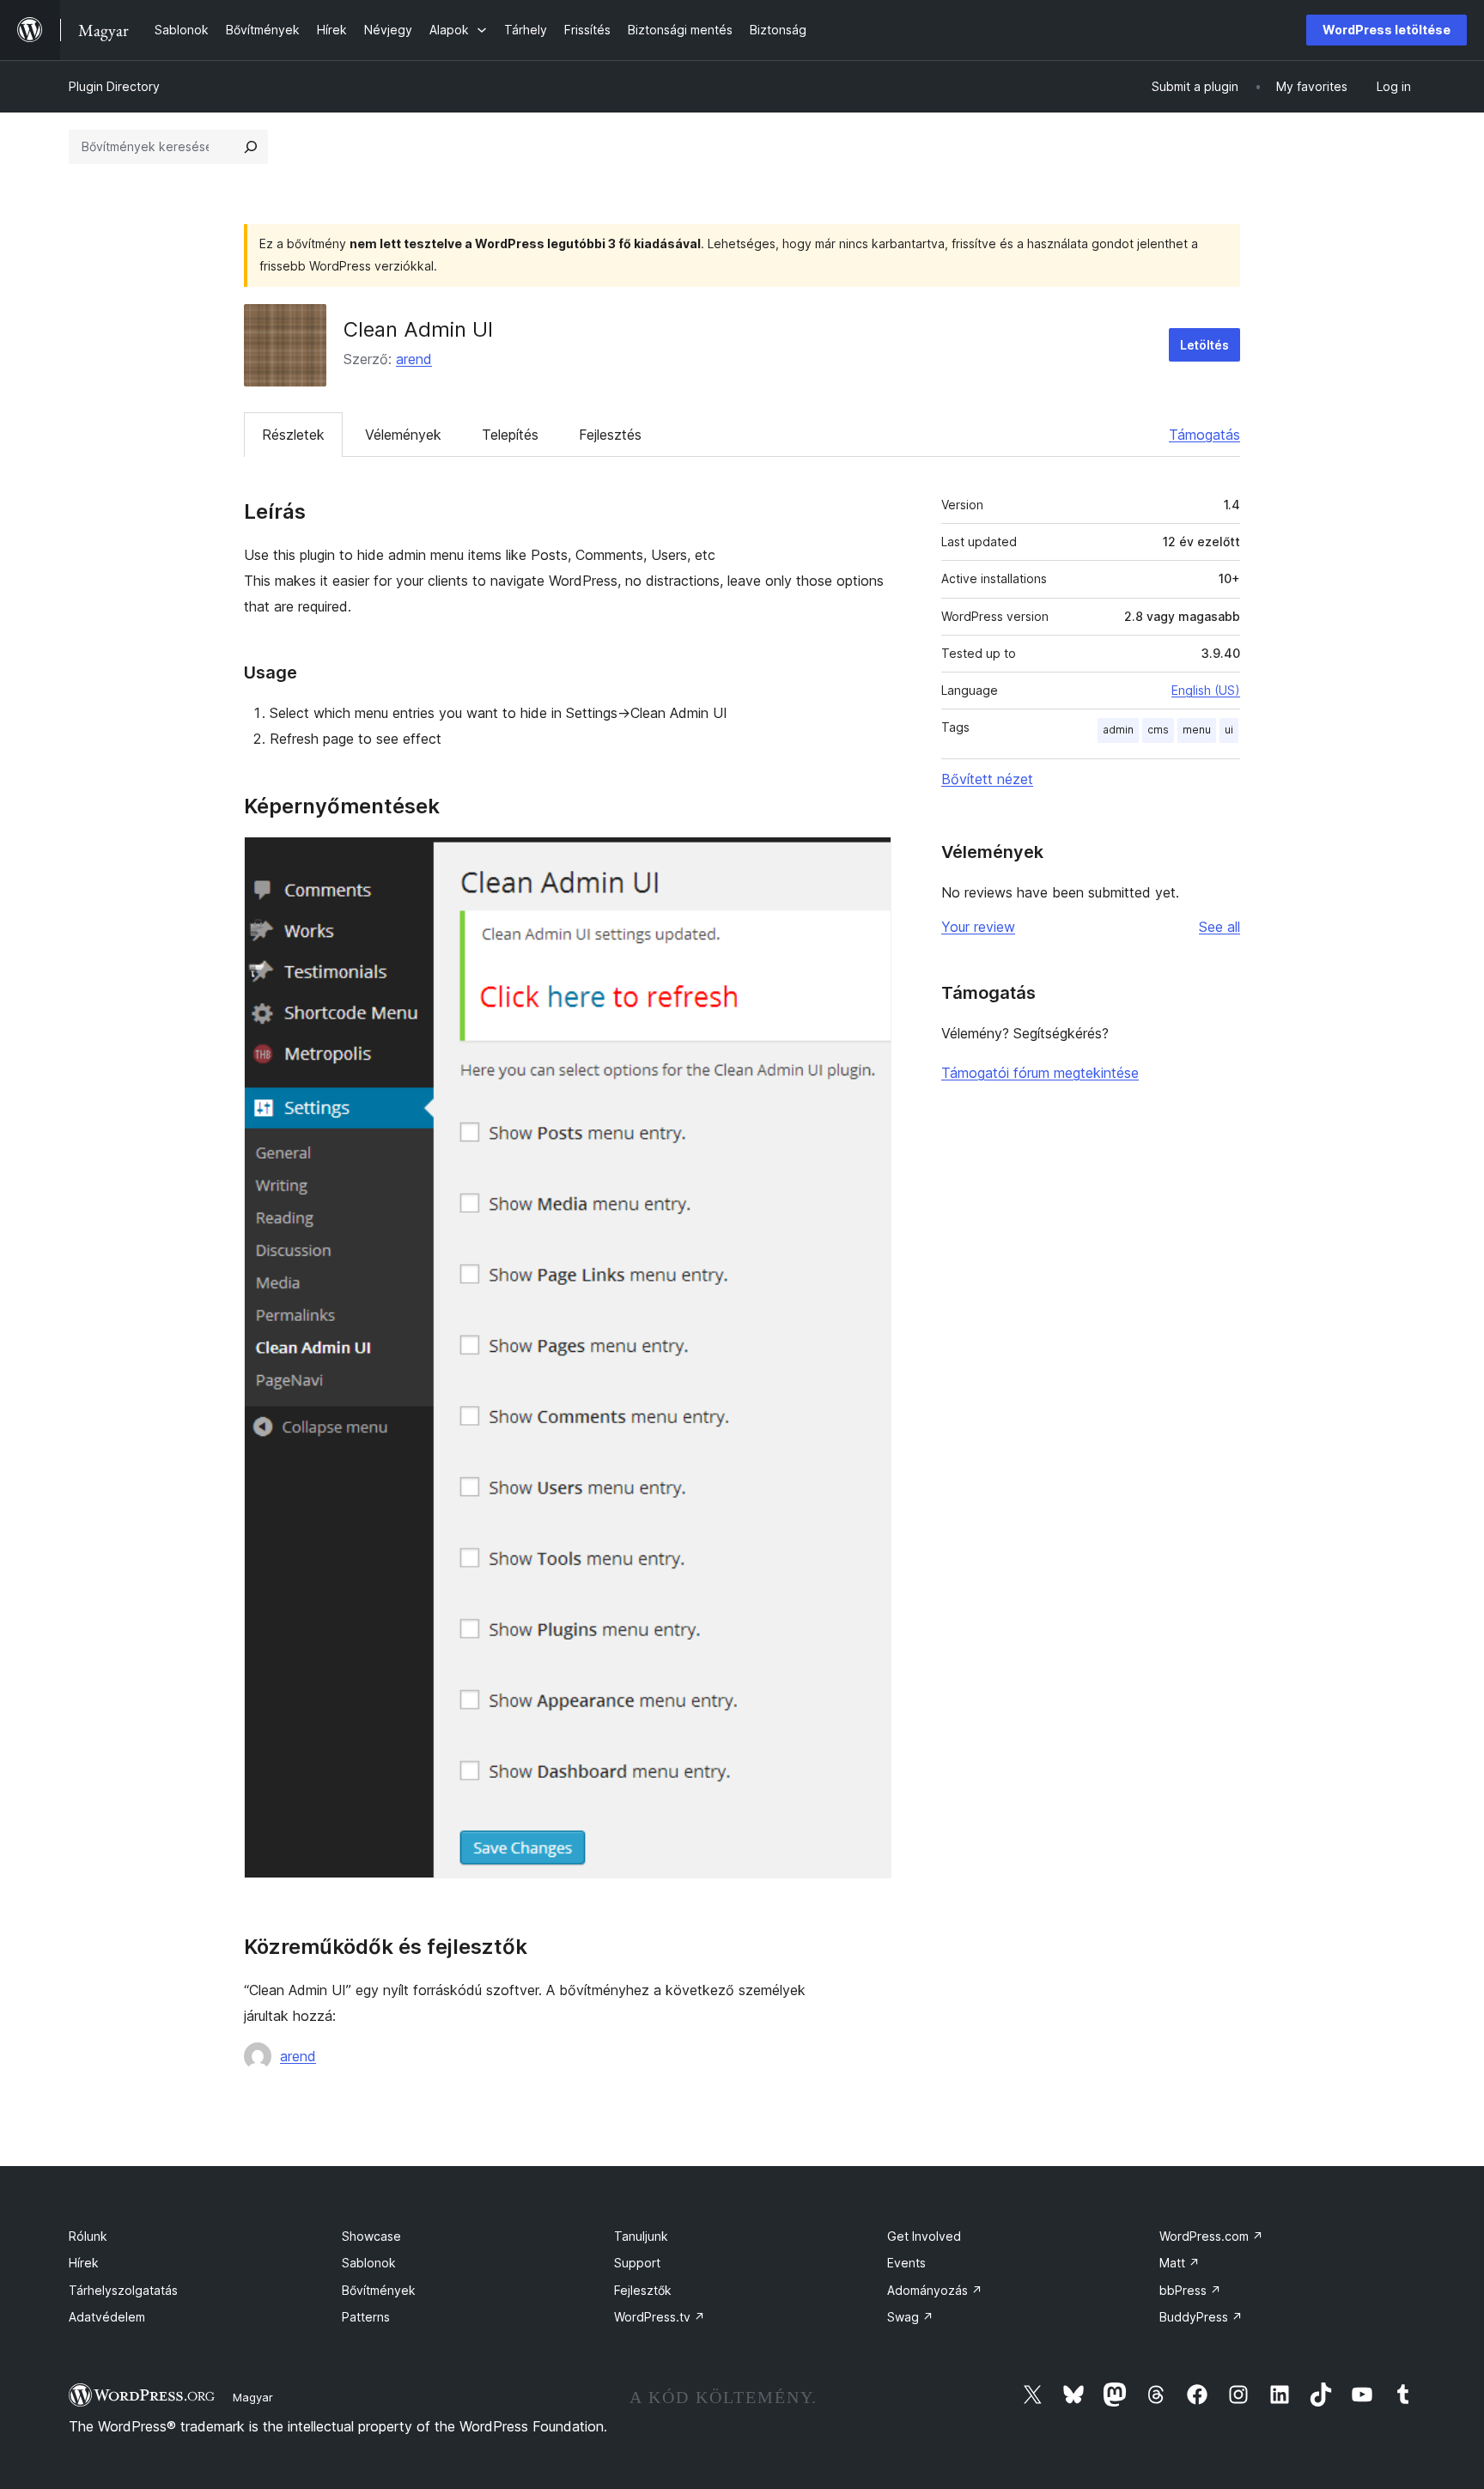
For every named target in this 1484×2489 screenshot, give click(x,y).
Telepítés (510, 435)
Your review (978, 927)
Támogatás (1204, 435)
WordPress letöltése (1387, 30)
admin (1118, 730)
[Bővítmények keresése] (251, 147)
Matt (1180, 2263)
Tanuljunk (641, 2236)
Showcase (371, 2236)
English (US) (1206, 690)
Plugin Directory (114, 86)
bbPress (1190, 2290)
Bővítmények (379, 2290)
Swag (910, 2317)
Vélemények (403, 435)
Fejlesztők (643, 2290)
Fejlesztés (610, 435)
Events (906, 2263)
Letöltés (1204, 345)
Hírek (84, 2263)
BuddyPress (1201, 2317)
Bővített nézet (987, 779)
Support (637, 2263)
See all (1219, 927)
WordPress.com (1211, 2236)
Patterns (366, 2317)
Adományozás (935, 2290)
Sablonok (369, 2263)
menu (1197, 730)
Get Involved (924, 2236)
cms (1158, 730)
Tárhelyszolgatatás (123, 2290)
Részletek (293, 435)
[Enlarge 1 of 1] (868, 860)
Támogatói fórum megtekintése (1040, 1073)
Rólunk (88, 2236)
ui (1229, 730)
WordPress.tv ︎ (660, 2317)
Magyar (253, 2397)
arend (414, 359)
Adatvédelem (107, 2317)
